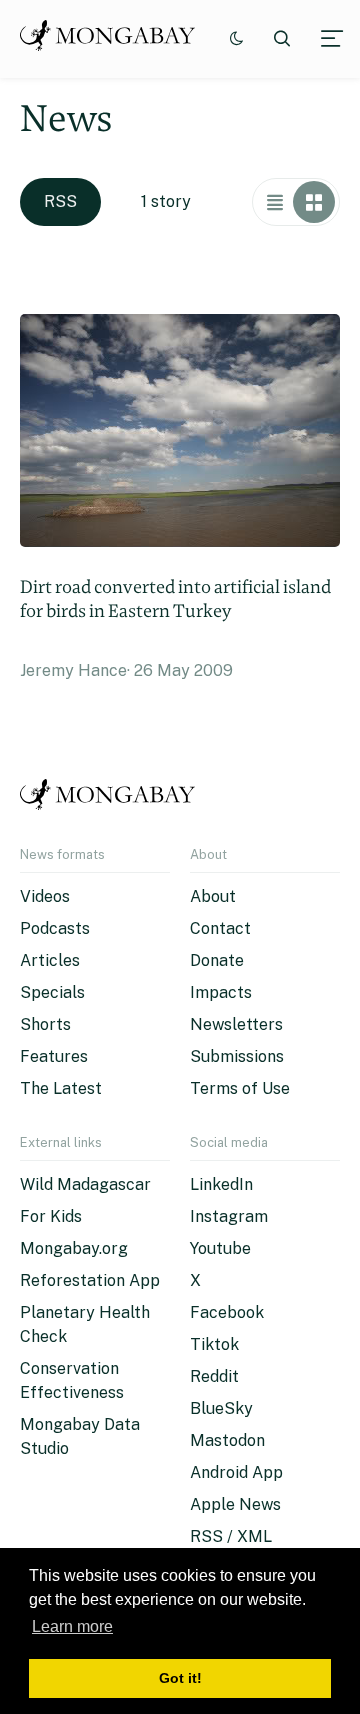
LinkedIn (221, 1184)
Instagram (229, 1216)
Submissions (237, 1056)
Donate (217, 960)
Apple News (235, 1504)
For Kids (51, 1216)
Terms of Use (240, 1088)
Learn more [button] (72, 1626)
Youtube (220, 1248)
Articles (50, 960)
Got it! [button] (180, 1678)
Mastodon (227, 1440)
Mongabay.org (74, 1248)
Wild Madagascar (85, 1184)
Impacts (221, 992)
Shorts (45, 1024)
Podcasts (55, 928)
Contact (220, 928)
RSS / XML (231, 1536)
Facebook (227, 1312)
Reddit (214, 1376)
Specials (52, 992)
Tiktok (214, 1344)
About (213, 896)
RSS (60, 201)
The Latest (61, 1088)
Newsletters (236, 1024)
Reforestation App (90, 1280)
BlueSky (221, 1408)
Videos (45, 896)
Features (54, 1056)
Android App (236, 1472)
